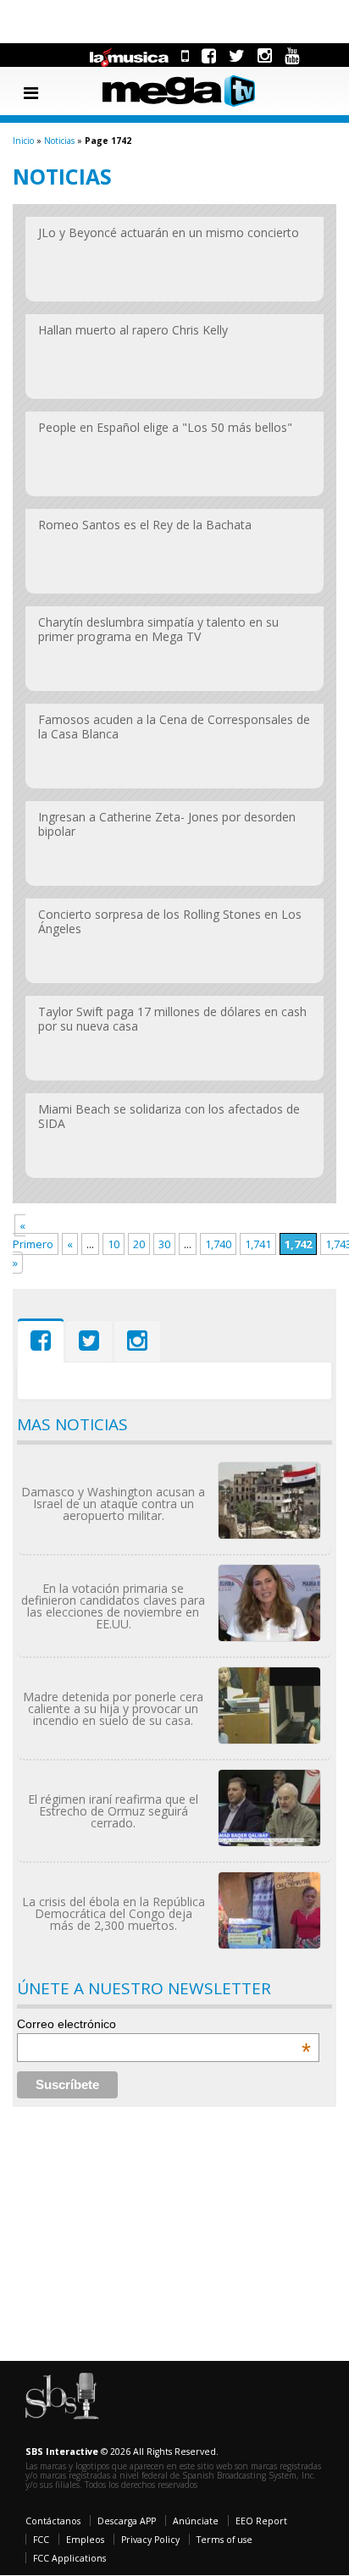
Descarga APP (127, 2521)
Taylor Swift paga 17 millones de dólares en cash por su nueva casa (172, 1019)
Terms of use (224, 2540)
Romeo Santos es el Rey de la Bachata (145, 525)
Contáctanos (53, 2521)
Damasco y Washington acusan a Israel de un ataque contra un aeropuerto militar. (113, 1504)
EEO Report (261, 2521)
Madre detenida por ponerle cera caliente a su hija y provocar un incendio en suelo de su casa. (113, 1708)
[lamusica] (130, 55)
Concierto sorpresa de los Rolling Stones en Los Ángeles (170, 921)
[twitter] (237, 55)
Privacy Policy (150, 2540)
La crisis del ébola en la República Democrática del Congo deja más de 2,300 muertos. (114, 1913)
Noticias (59, 141)
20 (139, 1244)
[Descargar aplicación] (185, 55)
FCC (41, 2540)
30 (164, 1244)
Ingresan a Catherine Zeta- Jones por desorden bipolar (167, 824)
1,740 (218, 1244)
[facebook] (209, 55)
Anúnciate (196, 2521)
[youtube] (292, 55)
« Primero (33, 1235)
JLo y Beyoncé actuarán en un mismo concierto (169, 232)
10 (114, 1244)
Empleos (85, 2540)
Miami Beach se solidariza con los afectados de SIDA (169, 1116)
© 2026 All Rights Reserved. (122, 2452)
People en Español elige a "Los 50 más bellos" (165, 427)
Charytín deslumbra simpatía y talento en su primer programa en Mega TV (158, 629)
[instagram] (265, 55)
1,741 (258, 1244)
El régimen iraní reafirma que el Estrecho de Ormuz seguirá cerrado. (113, 1811)
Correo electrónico (164, 2024)
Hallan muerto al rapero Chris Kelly (133, 330)
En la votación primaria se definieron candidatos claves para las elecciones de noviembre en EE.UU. (113, 1606)
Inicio (23, 141)
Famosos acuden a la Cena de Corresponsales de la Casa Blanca (174, 727)
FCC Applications (69, 2558)
